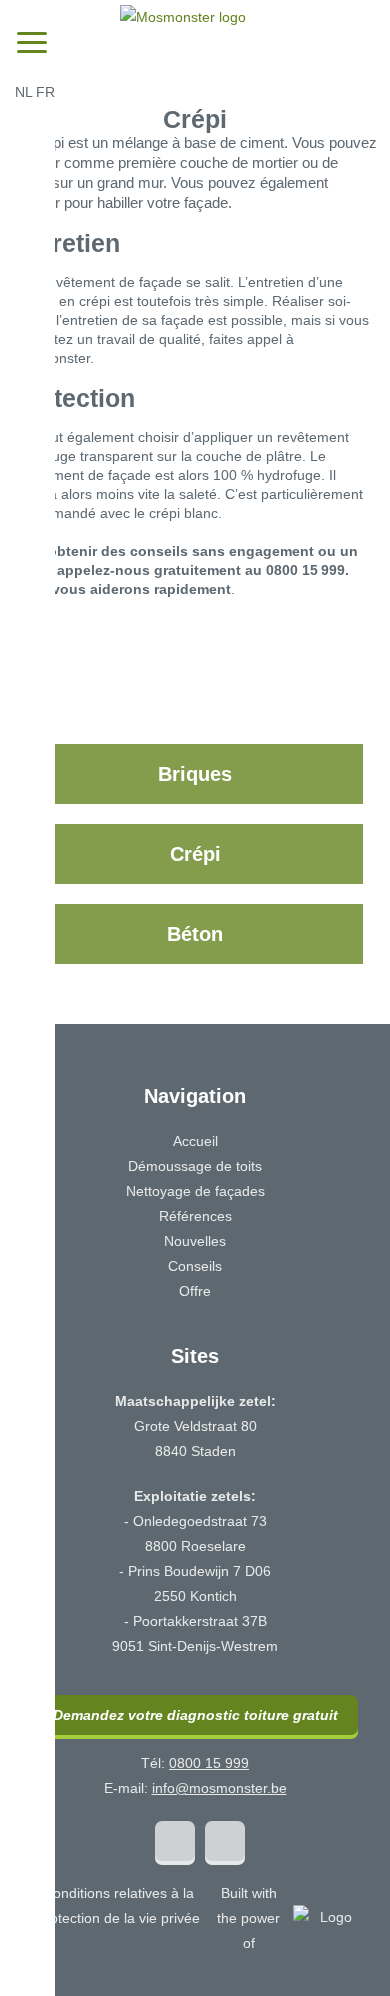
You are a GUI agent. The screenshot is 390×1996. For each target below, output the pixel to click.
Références (195, 1216)
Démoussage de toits (195, 1166)
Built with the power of (248, 1918)
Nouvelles (195, 1241)
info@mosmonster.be (219, 1788)
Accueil (195, 1141)
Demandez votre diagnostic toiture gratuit (195, 1715)
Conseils (195, 1266)
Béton (195, 934)
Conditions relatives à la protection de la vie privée (118, 1905)
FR (45, 92)
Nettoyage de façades (195, 1191)
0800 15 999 (209, 1763)
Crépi (195, 854)
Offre (195, 1291)
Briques (195, 774)
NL (23, 92)
